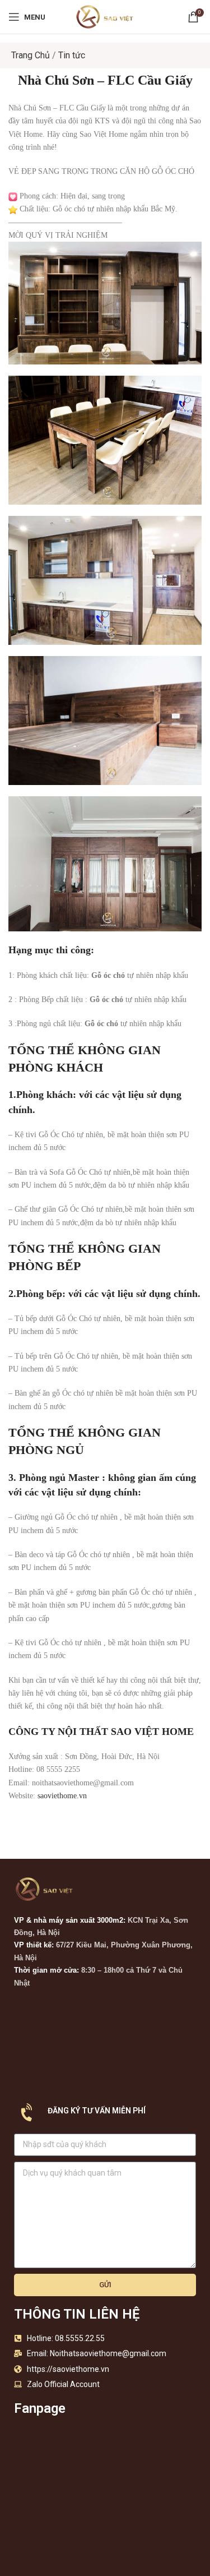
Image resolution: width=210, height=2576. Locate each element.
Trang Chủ (31, 55)
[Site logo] (105, 16)
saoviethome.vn (62, 1796)
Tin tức (72, 55)
